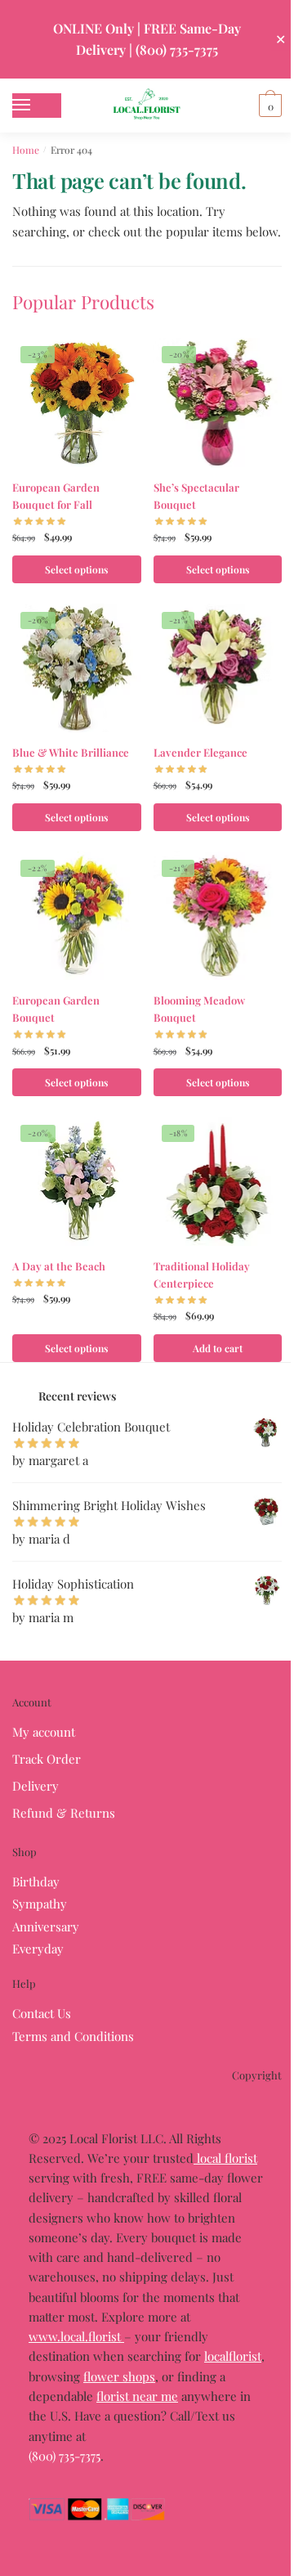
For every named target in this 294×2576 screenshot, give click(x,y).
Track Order (47, 1759)
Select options (76, 569)
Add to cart (218, 1348)
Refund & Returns (64, 1813)
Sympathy (40, 1904)
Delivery (36, 1786)
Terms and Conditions (73, 2036)
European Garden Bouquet (56, 1009)
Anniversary (46, 1926)
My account (44, 1732)
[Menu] (37, 106)
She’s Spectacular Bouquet (196, 496)
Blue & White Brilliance (71, 752)
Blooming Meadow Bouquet (199, 1009)
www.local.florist (76, 2336)
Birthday (36, 1881)
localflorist (233, 2356)
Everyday (38, 1949)
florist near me (137, 2396)
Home (26, 150)
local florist (225, 2158)
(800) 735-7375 (65, 2456)
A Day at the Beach (59, 1266)
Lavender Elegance (200, 752)
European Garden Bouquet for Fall (56, 496)
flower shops (119, 2376)
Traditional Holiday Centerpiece (202, 1275)
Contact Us (42, 2013)
